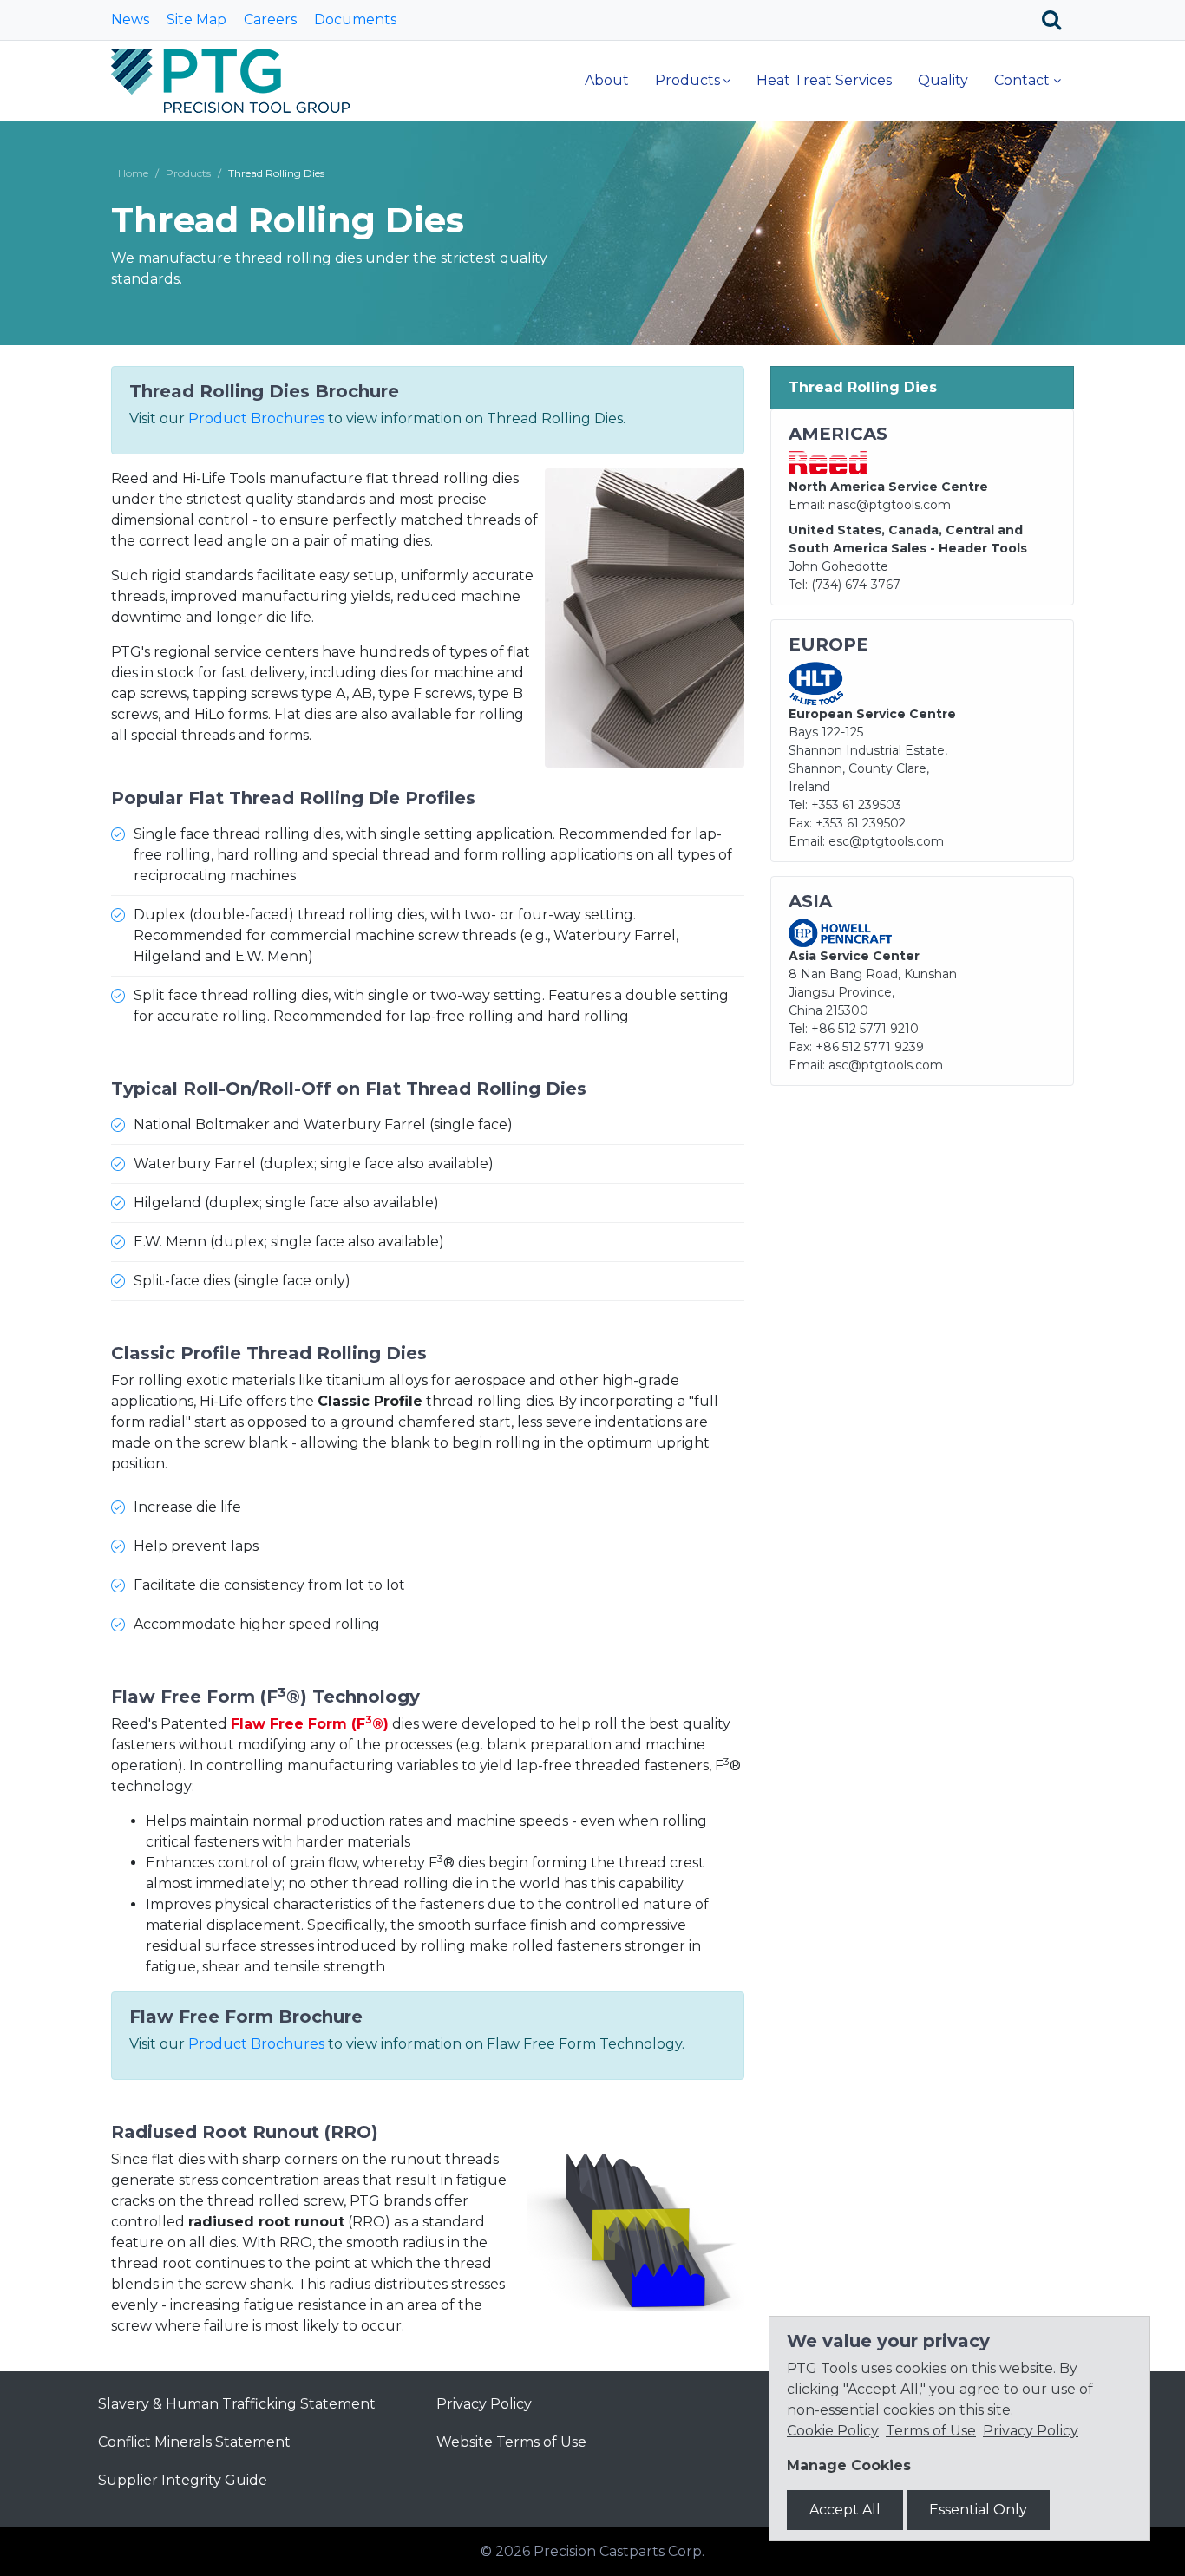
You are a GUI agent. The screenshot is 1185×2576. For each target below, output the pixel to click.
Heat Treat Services (824, 80)
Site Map (196, 20)
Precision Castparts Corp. (619, 2551)
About (607, 80)
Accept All (845, 2510)
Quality (943, 80)
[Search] (1058, 20)
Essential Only (978, 2510)
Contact (1022, 80)
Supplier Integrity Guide (183, 2480)
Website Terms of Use (511, 2442)
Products (687, 80)
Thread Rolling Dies (863, 387)
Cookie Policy (833, 2431)
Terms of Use (931, 2431)
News (130, 20)
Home (133, 173)
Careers (270, 20)
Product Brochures (256, 418)
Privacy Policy (484, 2404)
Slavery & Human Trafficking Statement (237, 2404)
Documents (355, 20)
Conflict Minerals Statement (194, 2442)
